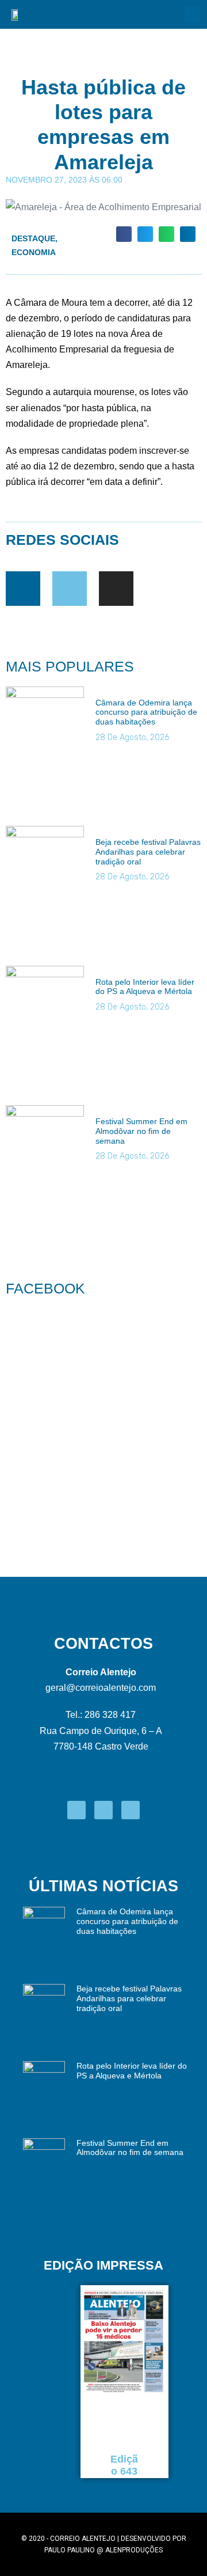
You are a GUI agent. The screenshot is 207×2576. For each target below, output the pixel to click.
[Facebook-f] (23, 589)
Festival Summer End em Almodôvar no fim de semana (141, 1131)
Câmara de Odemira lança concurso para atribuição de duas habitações (146, 712)
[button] (192, 14)
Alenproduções (134, 2550)
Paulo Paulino (70, 2550)
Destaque (33, 238)
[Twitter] (70, 589)
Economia (34, 252)
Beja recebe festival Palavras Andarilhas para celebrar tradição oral (148, 852)
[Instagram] (116, 589)
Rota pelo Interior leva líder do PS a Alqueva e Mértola (145, 987)
